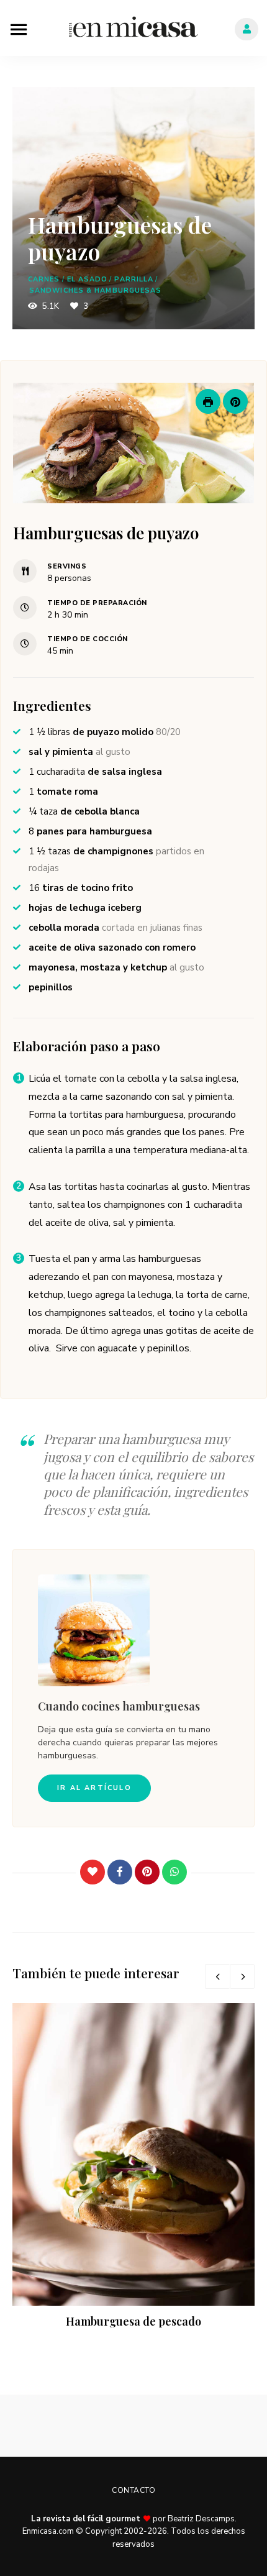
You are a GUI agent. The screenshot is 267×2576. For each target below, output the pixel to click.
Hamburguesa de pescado (133, 2321)
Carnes (44, 279)
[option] (133, 2167)
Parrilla (134, 279)
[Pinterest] (147, 1872)
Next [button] (242, 1976)
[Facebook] (120, 1872)
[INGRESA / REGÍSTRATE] (247, 29)
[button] (235, 401)
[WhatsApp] (174, 1872)
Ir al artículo (94, 1788)
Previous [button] (217, 1976)
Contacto (133, 2490)
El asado (88, 279)
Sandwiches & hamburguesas (96, 290)
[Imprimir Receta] (208, 401)
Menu (19, 28)
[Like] (93, 1872)
